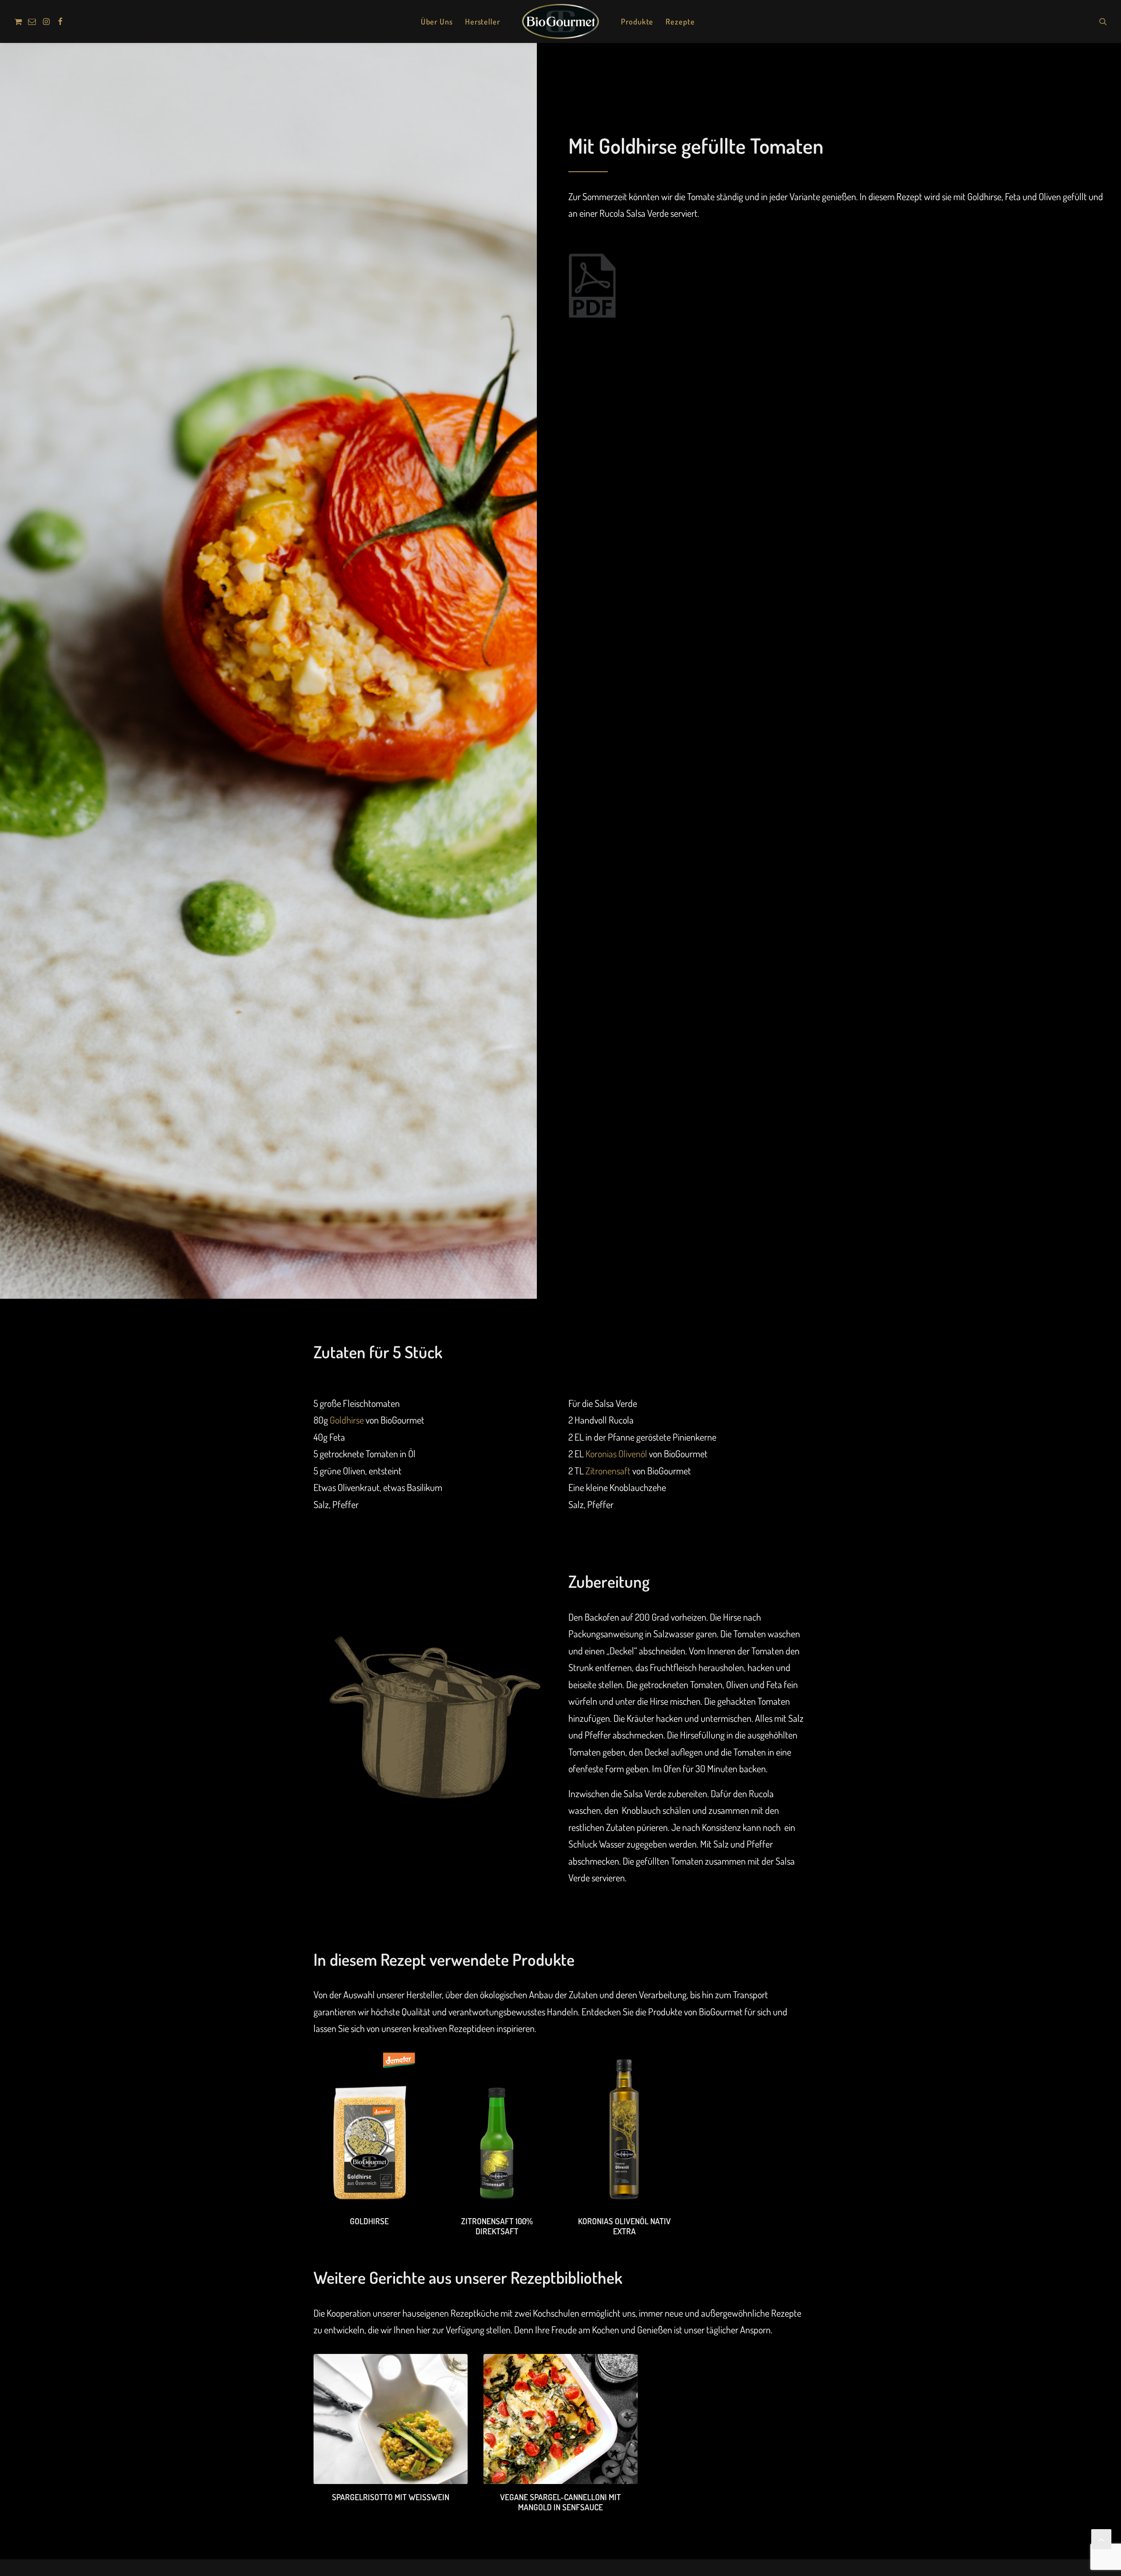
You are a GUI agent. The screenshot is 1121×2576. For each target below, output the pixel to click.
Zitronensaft (608, 1470)
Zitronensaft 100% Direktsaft (497, 2226)
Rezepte (680, 21)
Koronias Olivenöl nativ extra (624, 2226)
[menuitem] (19, 21)
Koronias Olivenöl (616, 1453)
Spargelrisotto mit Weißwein (391, 2497)
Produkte (637, 21)
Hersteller (483, 21)
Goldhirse (347, 1420)
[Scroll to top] (1101, 2537)
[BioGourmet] (560, 21)
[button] (19, 21)
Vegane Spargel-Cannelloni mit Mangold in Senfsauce (560, 2502)
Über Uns (437, 21)
